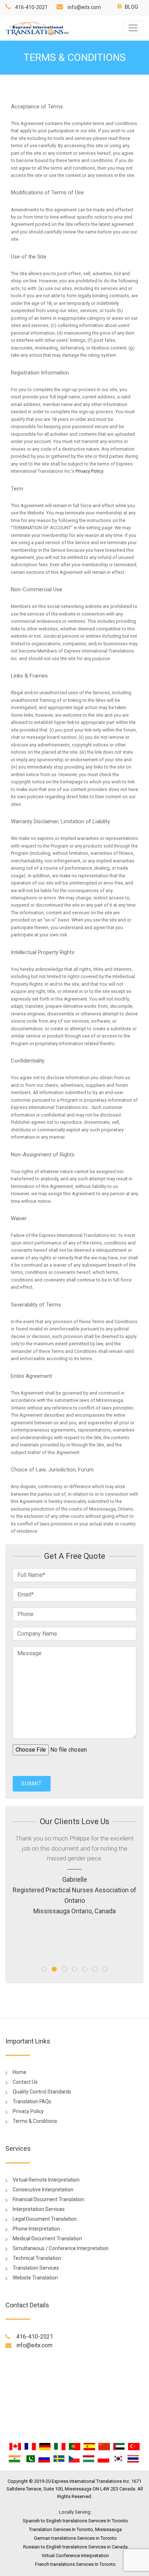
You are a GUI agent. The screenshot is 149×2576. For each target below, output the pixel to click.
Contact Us (25, 2082)
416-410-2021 (31, 7)
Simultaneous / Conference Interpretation (61, 2248)
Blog (131, 7)
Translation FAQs (32, 2101)
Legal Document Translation (45, 2219)
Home (20, 2072)
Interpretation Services (39, 2209)
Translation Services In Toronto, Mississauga (75, 2529)
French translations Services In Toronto (75, 2564)
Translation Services (36, 2268)
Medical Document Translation (47, 2239)
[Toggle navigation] (133, 28)
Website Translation (35, 2278)
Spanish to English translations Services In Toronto (75, 2521)
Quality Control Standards (42, 2092)
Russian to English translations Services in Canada (75, 2547)
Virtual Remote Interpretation (46, 2180)
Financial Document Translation (48, 2199)
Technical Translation (37, 2258)
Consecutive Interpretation (43, 2190)
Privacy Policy (89, 471)
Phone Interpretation (36, 2229)
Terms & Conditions (35, 2121)
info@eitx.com (84, 7)
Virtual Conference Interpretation (75, 2556)
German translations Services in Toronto (75, 2538)
